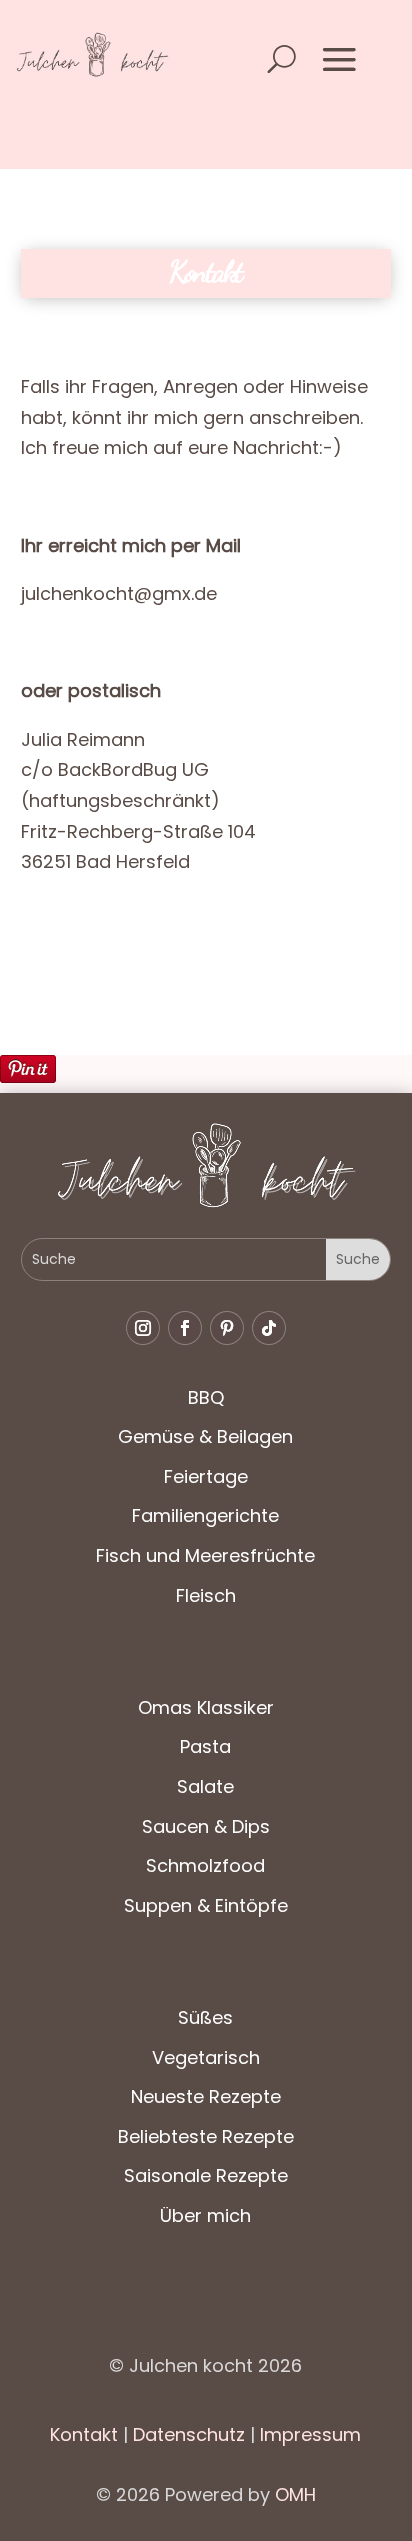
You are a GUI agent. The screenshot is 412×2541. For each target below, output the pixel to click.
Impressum (310, 2434)
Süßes (205, 2017)
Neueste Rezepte (206, 2096)
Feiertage (206, 1476)
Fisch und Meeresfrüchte (205, 1555)
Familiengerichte (205, 1515)
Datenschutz (186, 2434)
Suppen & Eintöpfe (206, 1905)
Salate (205, 1786)
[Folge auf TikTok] (269, 1328)
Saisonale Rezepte (206, 2175)
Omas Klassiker (206, 1707)
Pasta (205, 1746)
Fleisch (206, 1595)
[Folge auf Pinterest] (227, 1328)
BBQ (206, 1397)
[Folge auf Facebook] (185, 1328)
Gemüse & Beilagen (205, 1436)
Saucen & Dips (206, 1826)
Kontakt (84, 2434)
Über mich (205, 2215)
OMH (295, 2494)
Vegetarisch (206, 2057)
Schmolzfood (205, 1865)
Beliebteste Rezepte (206, 2136)
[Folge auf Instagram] (143, 1328)
